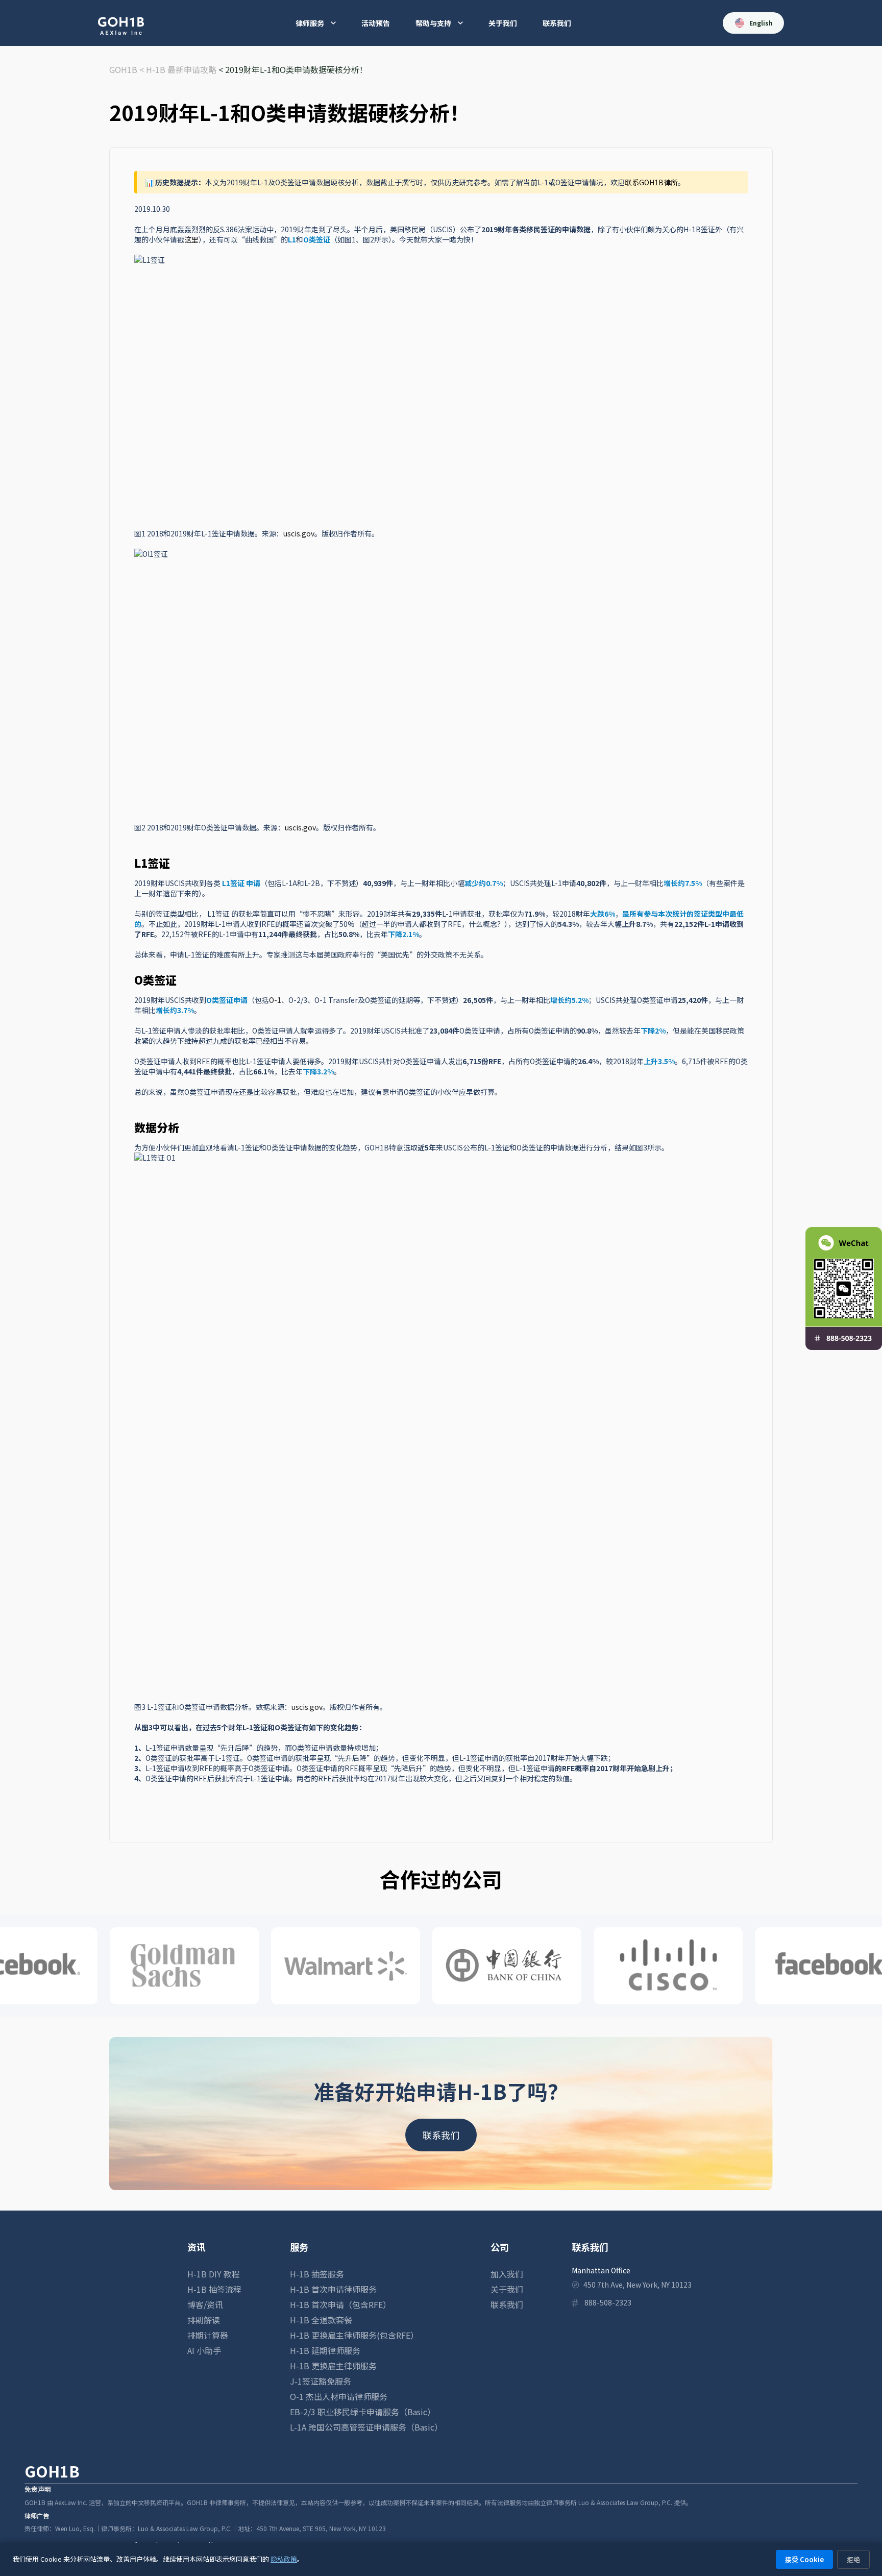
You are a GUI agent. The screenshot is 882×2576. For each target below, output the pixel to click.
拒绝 (853, 2559)
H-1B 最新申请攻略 (181, 69)
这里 (191, 239)
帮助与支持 (433, 23)
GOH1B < (128, 69)
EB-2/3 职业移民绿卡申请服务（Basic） (363, 2412)
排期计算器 (208, 2335)
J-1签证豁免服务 (321, 2381)
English (761, 23)
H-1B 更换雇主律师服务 (333, 2366)
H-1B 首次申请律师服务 (333, 2289)
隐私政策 (284, 2559)
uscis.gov (299, 533)
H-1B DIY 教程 (214, 2274)
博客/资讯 (205, 2304)
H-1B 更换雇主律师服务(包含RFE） (354, 2335)
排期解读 (204, 2320)
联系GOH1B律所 (651, 182)
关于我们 (503, 23)
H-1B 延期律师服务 (325, 2350)
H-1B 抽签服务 (317, 2274)
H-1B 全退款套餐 (321, 2320)
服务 (299, 2247)
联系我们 (557, 23)
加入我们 (507, 2274)
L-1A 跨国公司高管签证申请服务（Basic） (366, 2427)
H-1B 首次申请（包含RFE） (340, 2304)
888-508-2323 (608, 2302)
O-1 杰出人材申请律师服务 (339, 2396)
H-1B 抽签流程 (214, 2289)
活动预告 (376, 23)
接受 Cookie (804, 2559)
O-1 (275, 1000)
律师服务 (310, 23)
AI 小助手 (204, 2350)
